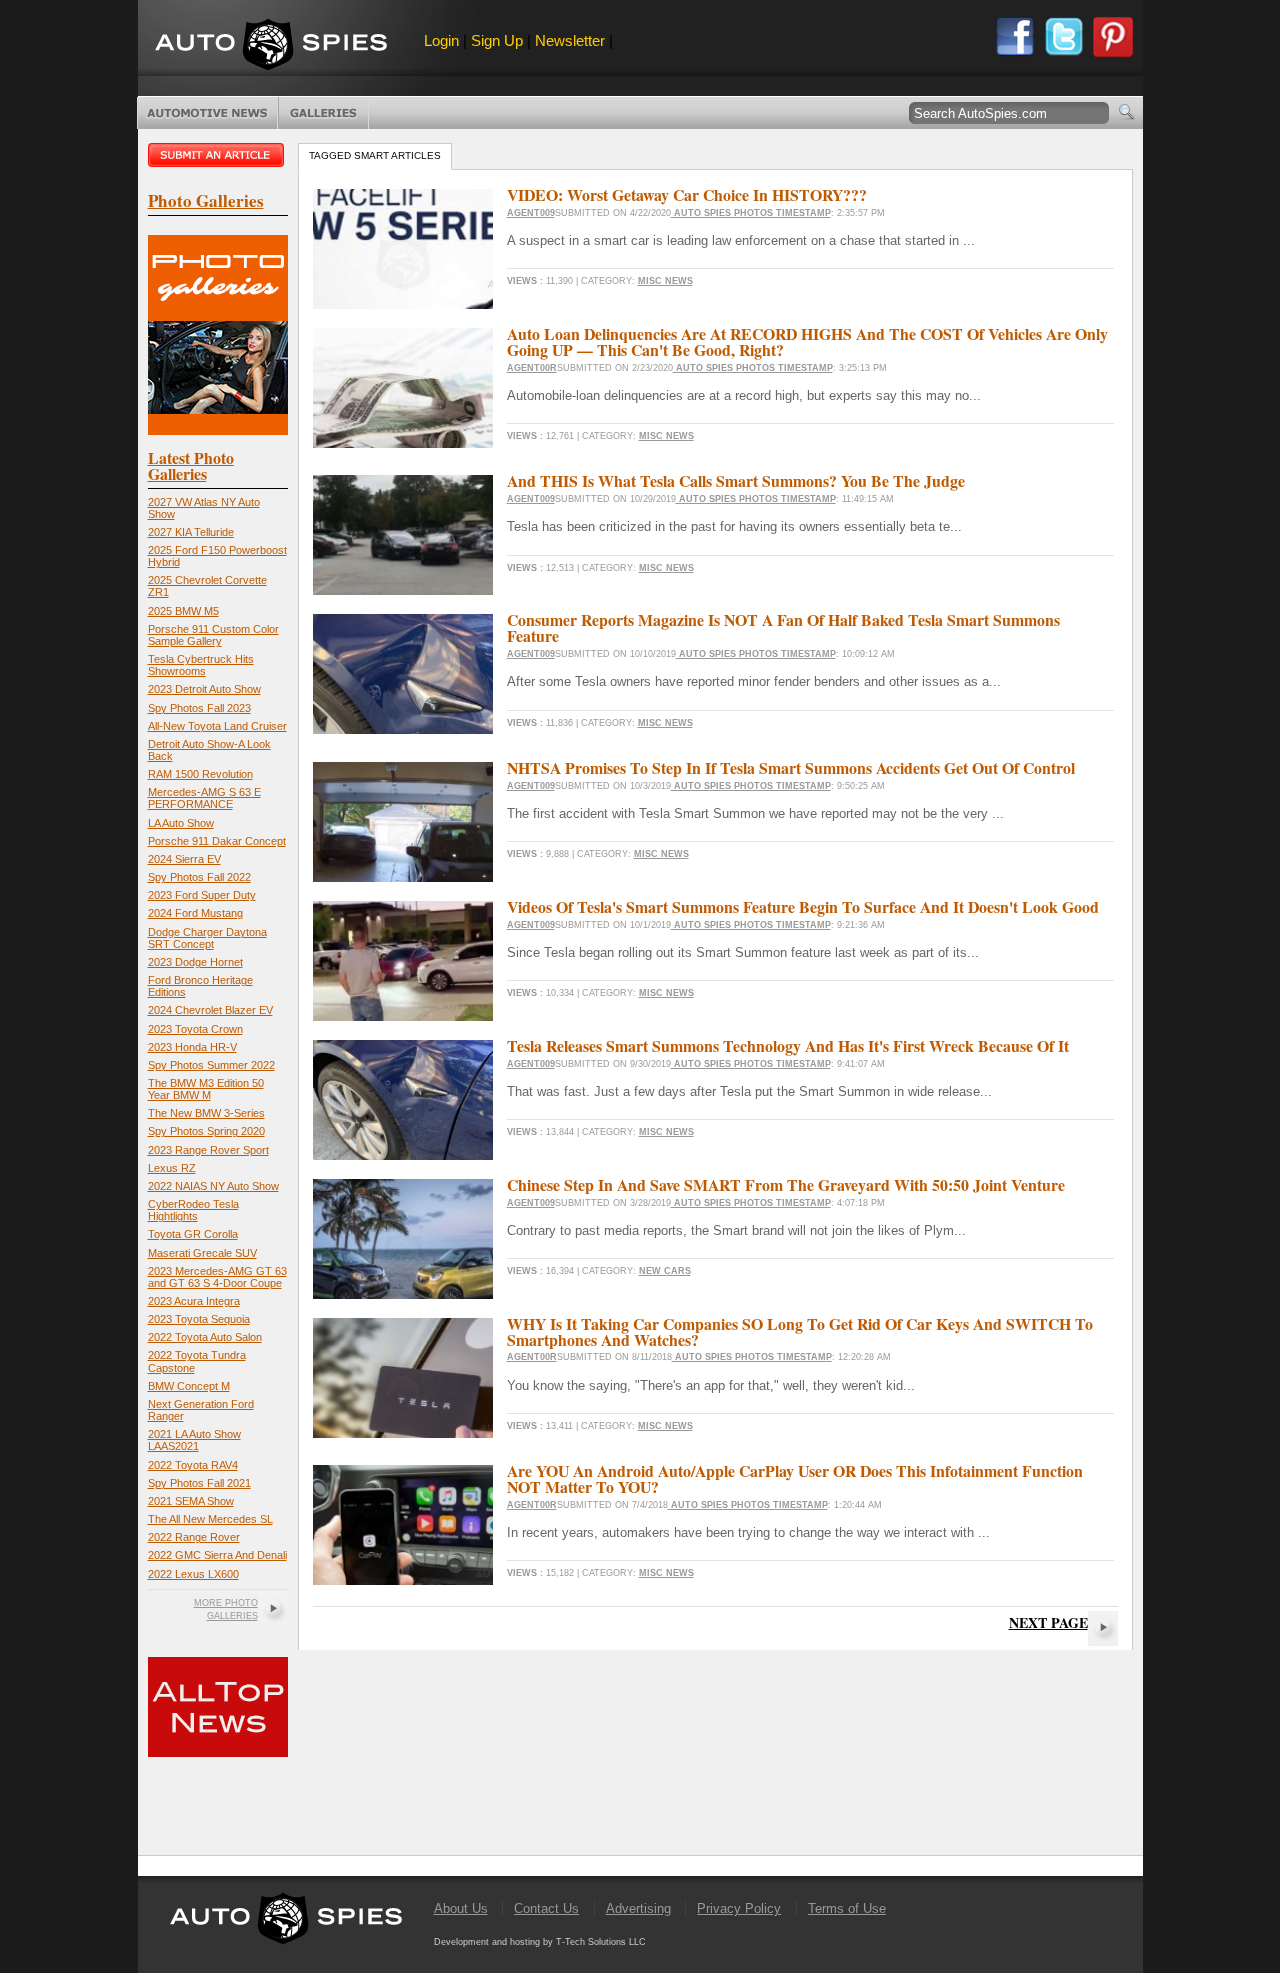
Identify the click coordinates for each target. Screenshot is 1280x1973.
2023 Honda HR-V (192, 1047)
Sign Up (497, 40)
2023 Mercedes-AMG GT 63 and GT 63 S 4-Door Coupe (217, 1277)
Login (441, 40)
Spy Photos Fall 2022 (199, 877)
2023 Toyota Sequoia (199, 1319)
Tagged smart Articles (375, 155)
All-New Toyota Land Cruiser (217, 726)
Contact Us (546, 1908)
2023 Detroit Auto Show (204, 689)
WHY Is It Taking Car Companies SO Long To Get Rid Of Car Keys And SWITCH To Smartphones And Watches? (800, 1331)
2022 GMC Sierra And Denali (217, 1555)
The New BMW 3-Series (206, 1113)
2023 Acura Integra (194, 1301)
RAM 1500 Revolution (200, 774)
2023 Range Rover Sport (208, 1150)
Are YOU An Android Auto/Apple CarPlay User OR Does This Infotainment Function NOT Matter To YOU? (795, 1478)
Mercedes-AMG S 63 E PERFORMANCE (204, 798)
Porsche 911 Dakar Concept (217, 841)
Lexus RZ (172, 1168)
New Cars (665, 1271)
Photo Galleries (323, 113)
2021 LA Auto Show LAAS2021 (194, 1440)
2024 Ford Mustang (195, 913)
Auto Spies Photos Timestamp (751, 213)
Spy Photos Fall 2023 (199, 708)
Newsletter (570, 40)
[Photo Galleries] (218, 430)
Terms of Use (847, 1908)
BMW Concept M (189, 1386)
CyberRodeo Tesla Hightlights (193, 1210)
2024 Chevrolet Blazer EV (210, 1010)
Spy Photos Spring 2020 (206, 1131)
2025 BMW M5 (183, 611)
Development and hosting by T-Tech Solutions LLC (540, 1942)
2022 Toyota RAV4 (193, 1465)
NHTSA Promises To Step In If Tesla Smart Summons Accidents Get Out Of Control (791, 767)
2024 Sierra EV (184, 859)
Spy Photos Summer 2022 (211, 1065)
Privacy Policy (739, 1908)
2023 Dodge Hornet (195, 962)
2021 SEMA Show (191, 1501)
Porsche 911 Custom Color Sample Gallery (213, 635)
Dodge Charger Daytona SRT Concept (207, 938)
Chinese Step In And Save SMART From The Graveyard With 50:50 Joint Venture (786, 1184)
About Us (461, 1908)
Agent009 (531, 213)
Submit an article (218, 155)
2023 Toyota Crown (195, 1029)
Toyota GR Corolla (193, 1234)
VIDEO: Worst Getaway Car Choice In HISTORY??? (687, 194)
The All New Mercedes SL (210, 1519)
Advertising (638, 1908)
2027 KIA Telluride (191, 532)
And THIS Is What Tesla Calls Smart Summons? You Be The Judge (736, 480)
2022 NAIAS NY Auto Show (213, 1186)
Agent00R (532, 368)
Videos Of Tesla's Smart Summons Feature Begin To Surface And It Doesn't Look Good (803, 906)
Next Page (1048, 1622)
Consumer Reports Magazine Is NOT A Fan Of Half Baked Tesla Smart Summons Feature (783, 627)
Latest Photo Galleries (191, 465)
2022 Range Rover (194, 1537)
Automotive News (207, 113)
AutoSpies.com (271, 46)
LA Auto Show (181, 823)
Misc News (665, 281)
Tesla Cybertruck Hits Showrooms (201, 665)
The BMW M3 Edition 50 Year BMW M (206, 1089)
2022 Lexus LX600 (193, 1574)
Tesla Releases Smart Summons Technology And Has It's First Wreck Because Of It (788, 1045)
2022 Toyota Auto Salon (205, 1337)
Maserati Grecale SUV (202, 1253)
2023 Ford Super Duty (202, 895)
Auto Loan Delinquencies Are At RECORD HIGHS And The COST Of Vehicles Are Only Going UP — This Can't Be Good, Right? (807, 341)
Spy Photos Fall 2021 (199, 1483)
